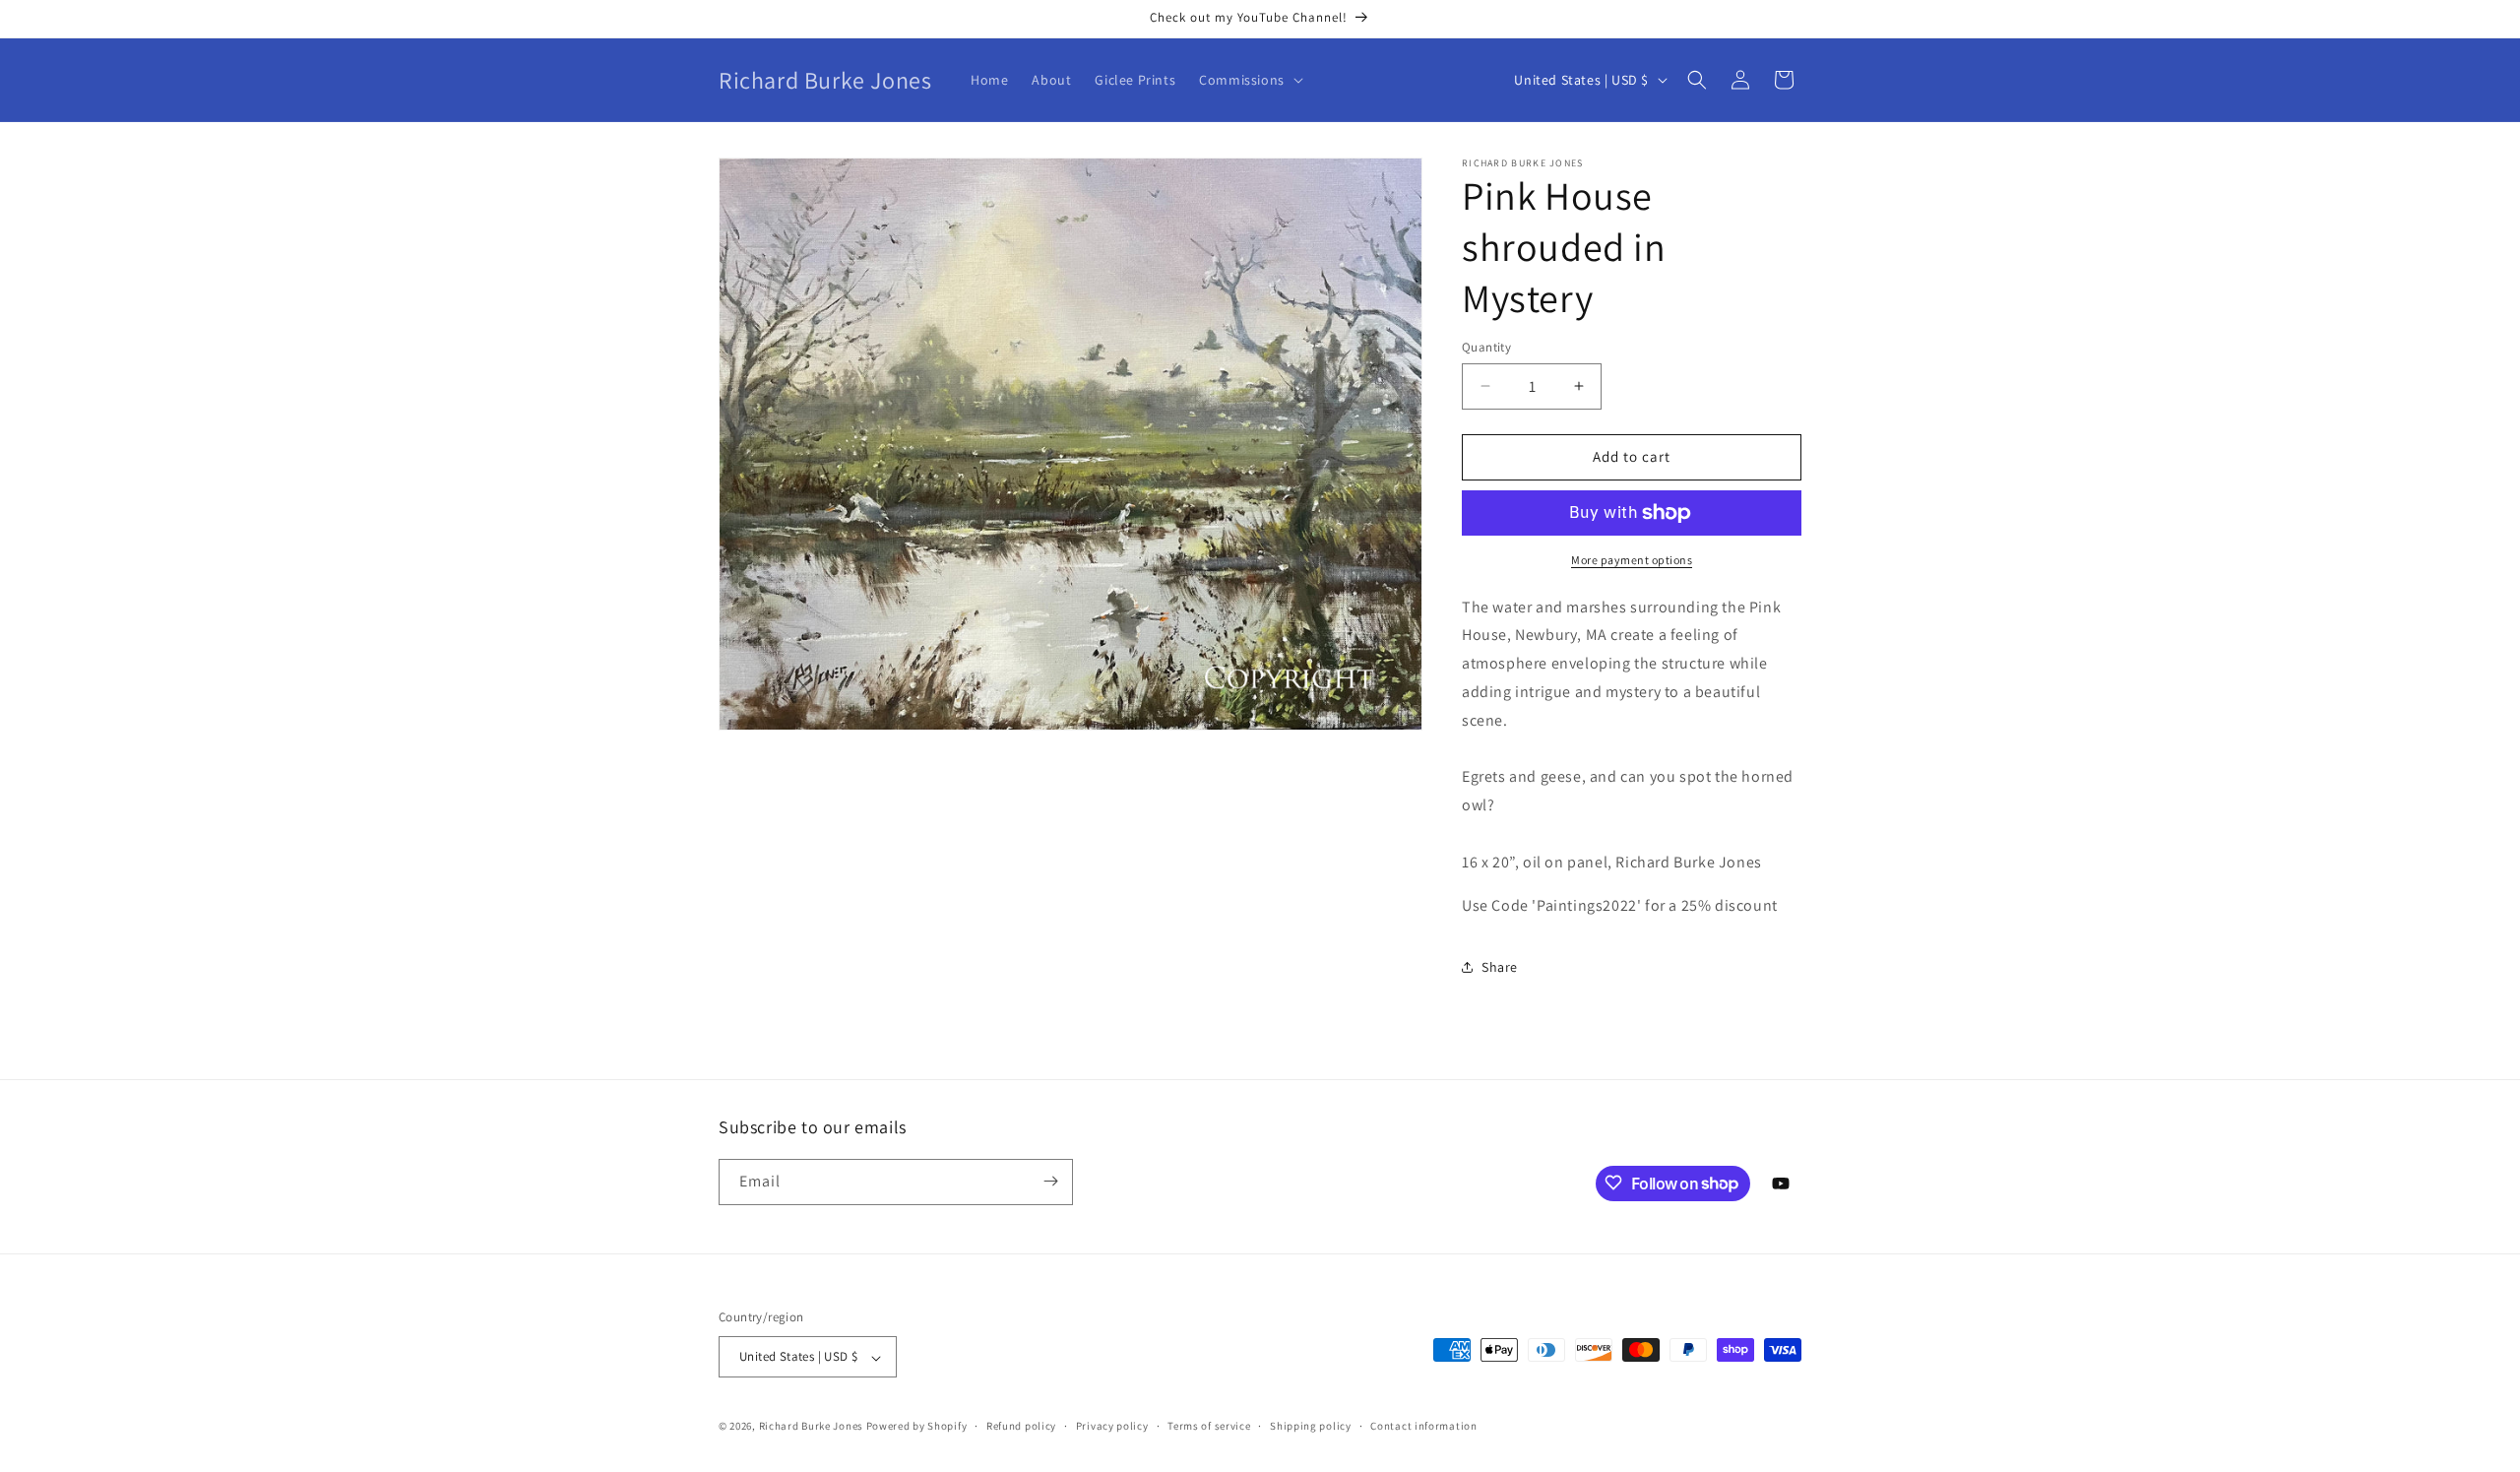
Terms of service (1209, 1426)
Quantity (1486, 347)
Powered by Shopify (917, 1427)
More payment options (1632, 560)
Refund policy (1021, 1426)
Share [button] (1500, 967)
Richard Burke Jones (811, 1427)
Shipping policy (1311, 1426)
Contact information (1423, 1426)
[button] (1249, 80)
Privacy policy (1112, 1426)
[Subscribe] (1050, 1181)
